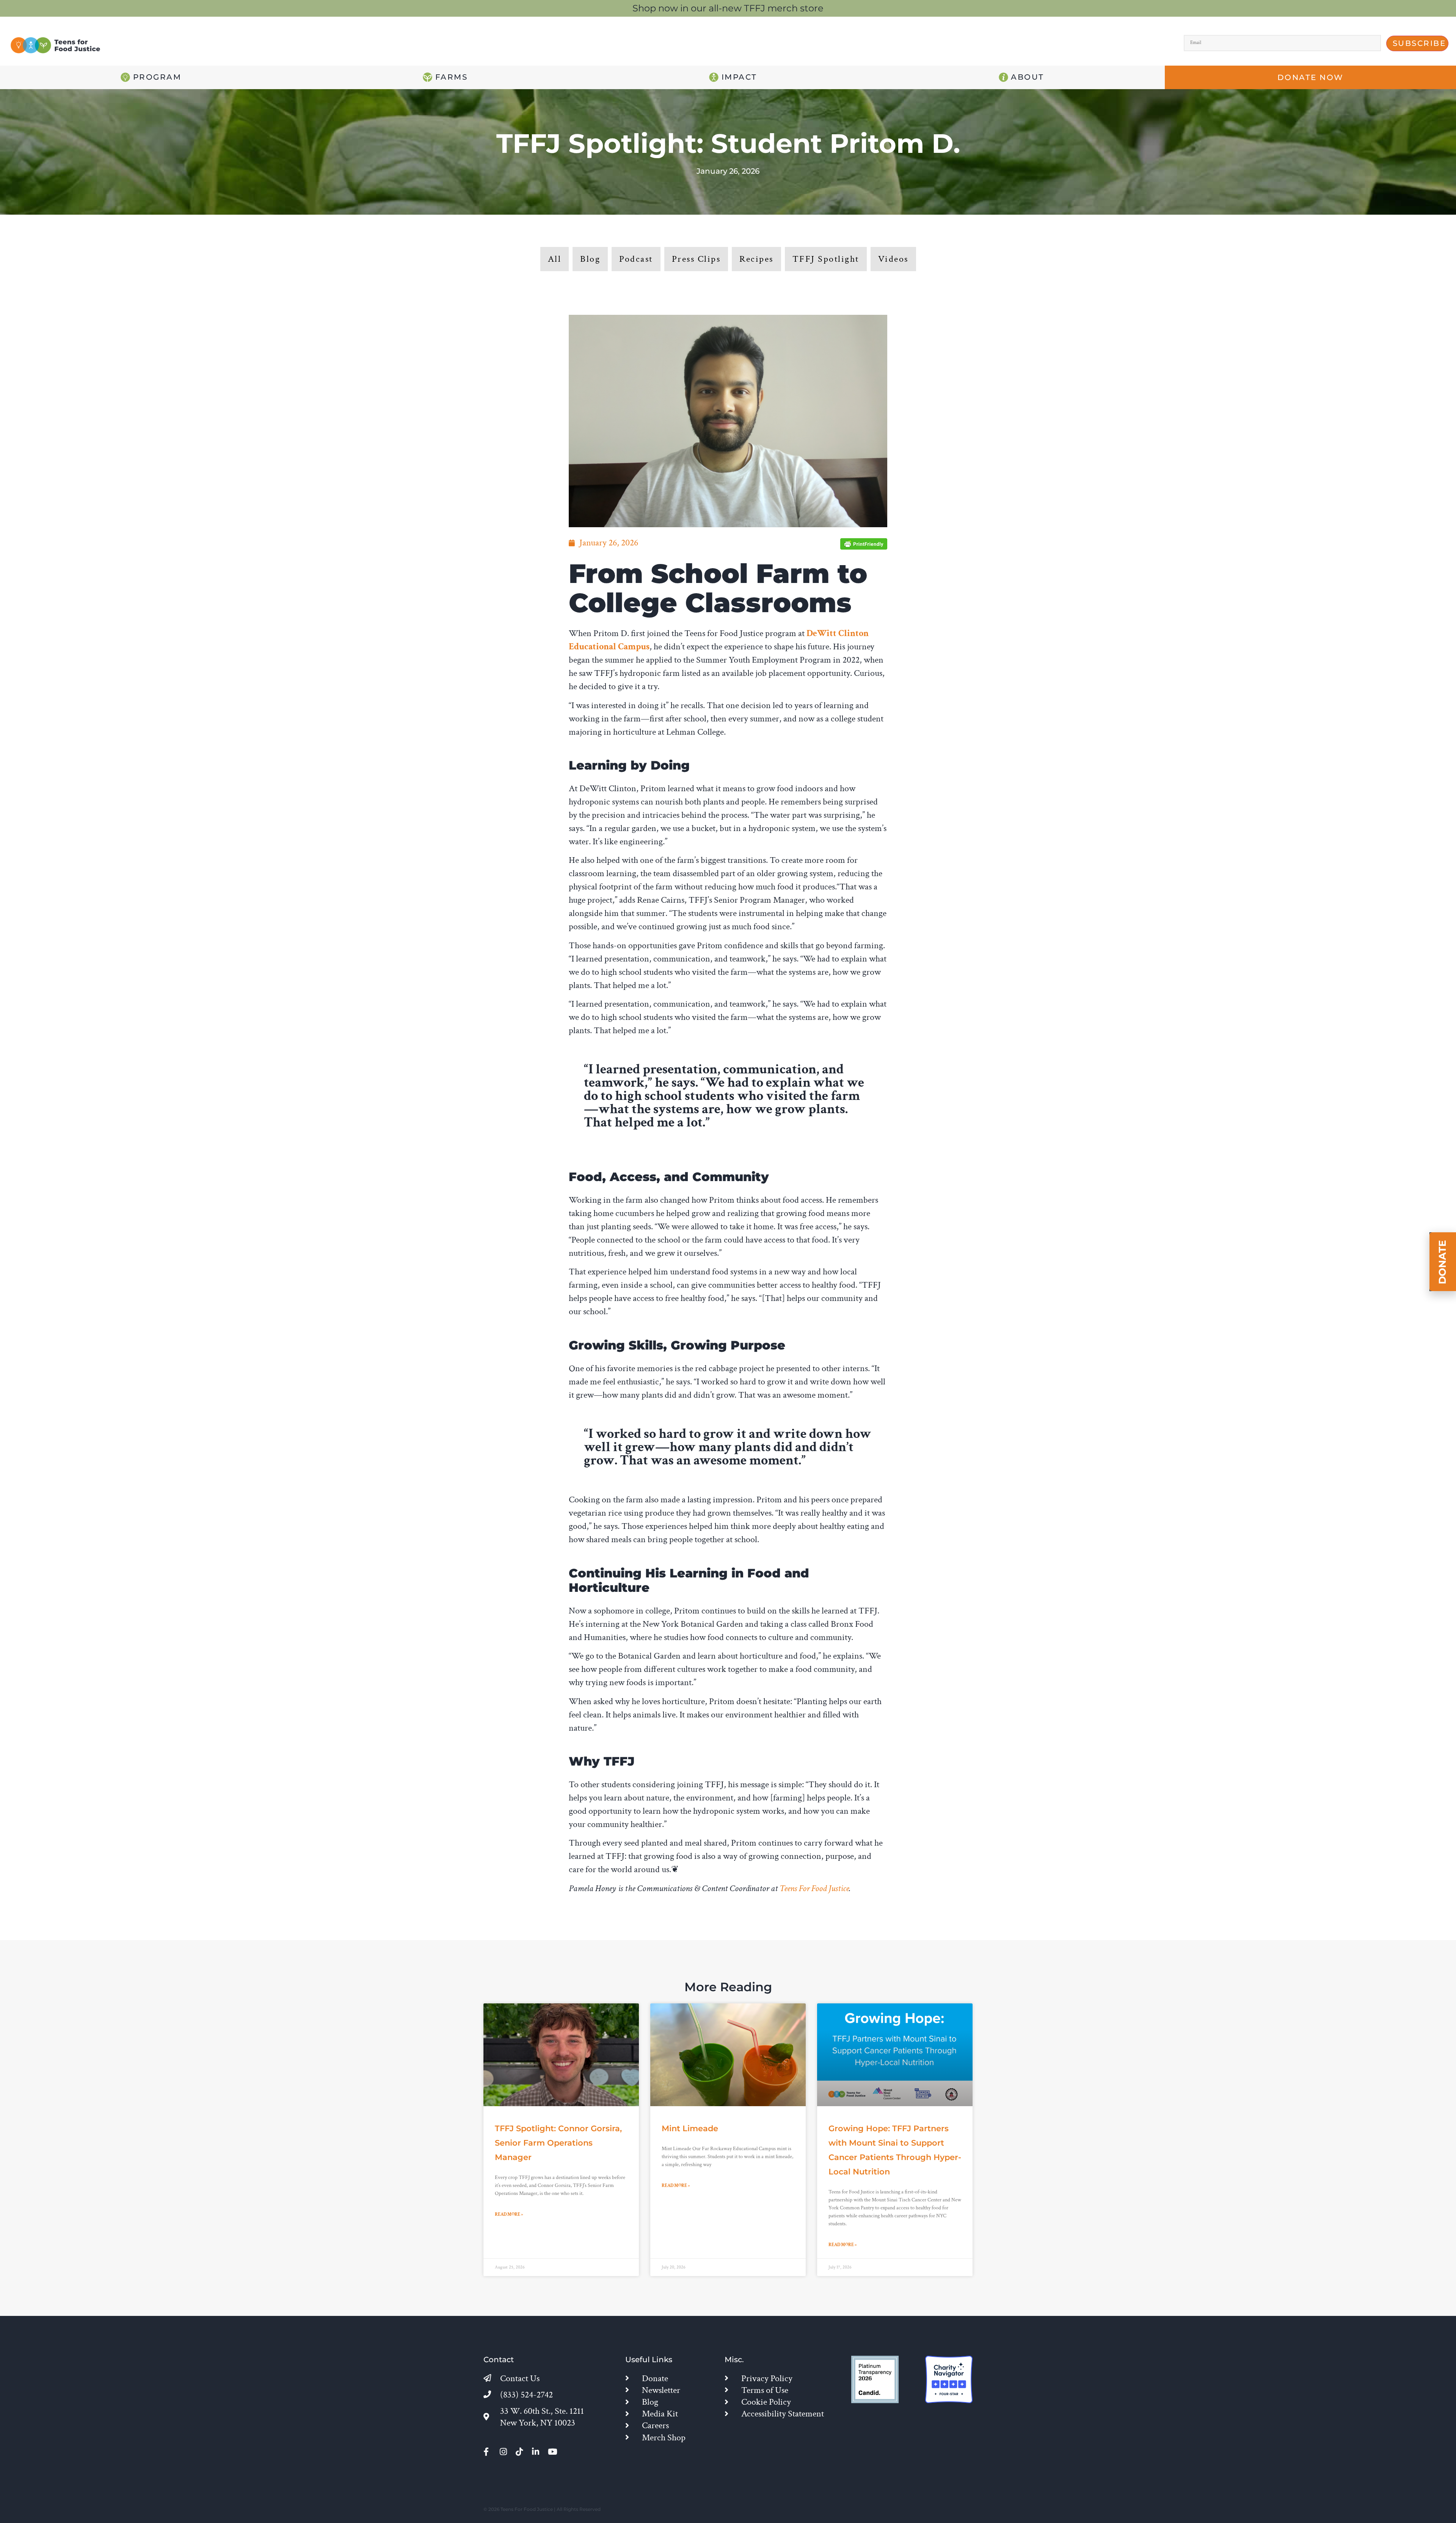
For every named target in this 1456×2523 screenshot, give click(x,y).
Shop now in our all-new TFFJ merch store (728, 8)
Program (156, 77)
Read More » (509, 2214)
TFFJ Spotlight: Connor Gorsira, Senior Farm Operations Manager (558, 2143)
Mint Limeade (690, 2128)
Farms (450, 77)
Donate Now (1311, 77)
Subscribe (1419, 43)
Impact (738, 77)
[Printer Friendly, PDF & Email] (864, 547)
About (1026, 77)
